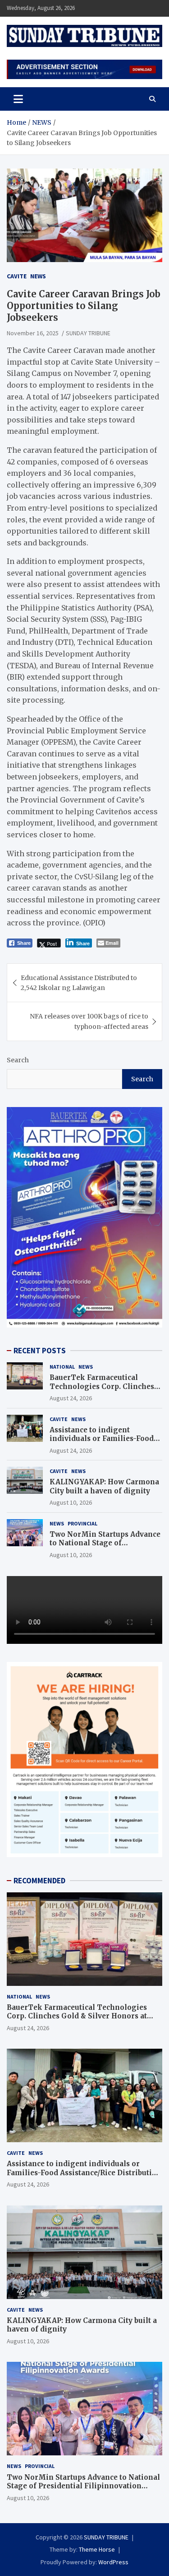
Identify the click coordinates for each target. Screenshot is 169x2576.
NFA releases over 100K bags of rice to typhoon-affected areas (89, 1021)
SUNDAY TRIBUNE (88, 333)
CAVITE (17, 276)
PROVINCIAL (82, 1523)
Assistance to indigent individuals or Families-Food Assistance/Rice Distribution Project (102, 1443)
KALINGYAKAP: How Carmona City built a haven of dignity (104, 1486)
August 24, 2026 (71, 1398)
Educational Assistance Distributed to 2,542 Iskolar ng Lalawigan (79, 983)
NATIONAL (62, 1367)
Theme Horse (97, 2549)
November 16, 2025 (33, 333)
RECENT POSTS (40, 1351)
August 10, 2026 (71, 1502)
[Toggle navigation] (18, 99)
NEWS (38, 276)
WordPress (113, 2562)
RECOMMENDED (39, 1881)
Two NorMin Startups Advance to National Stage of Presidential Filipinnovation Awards (105, 1548)
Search (18, 1060)
